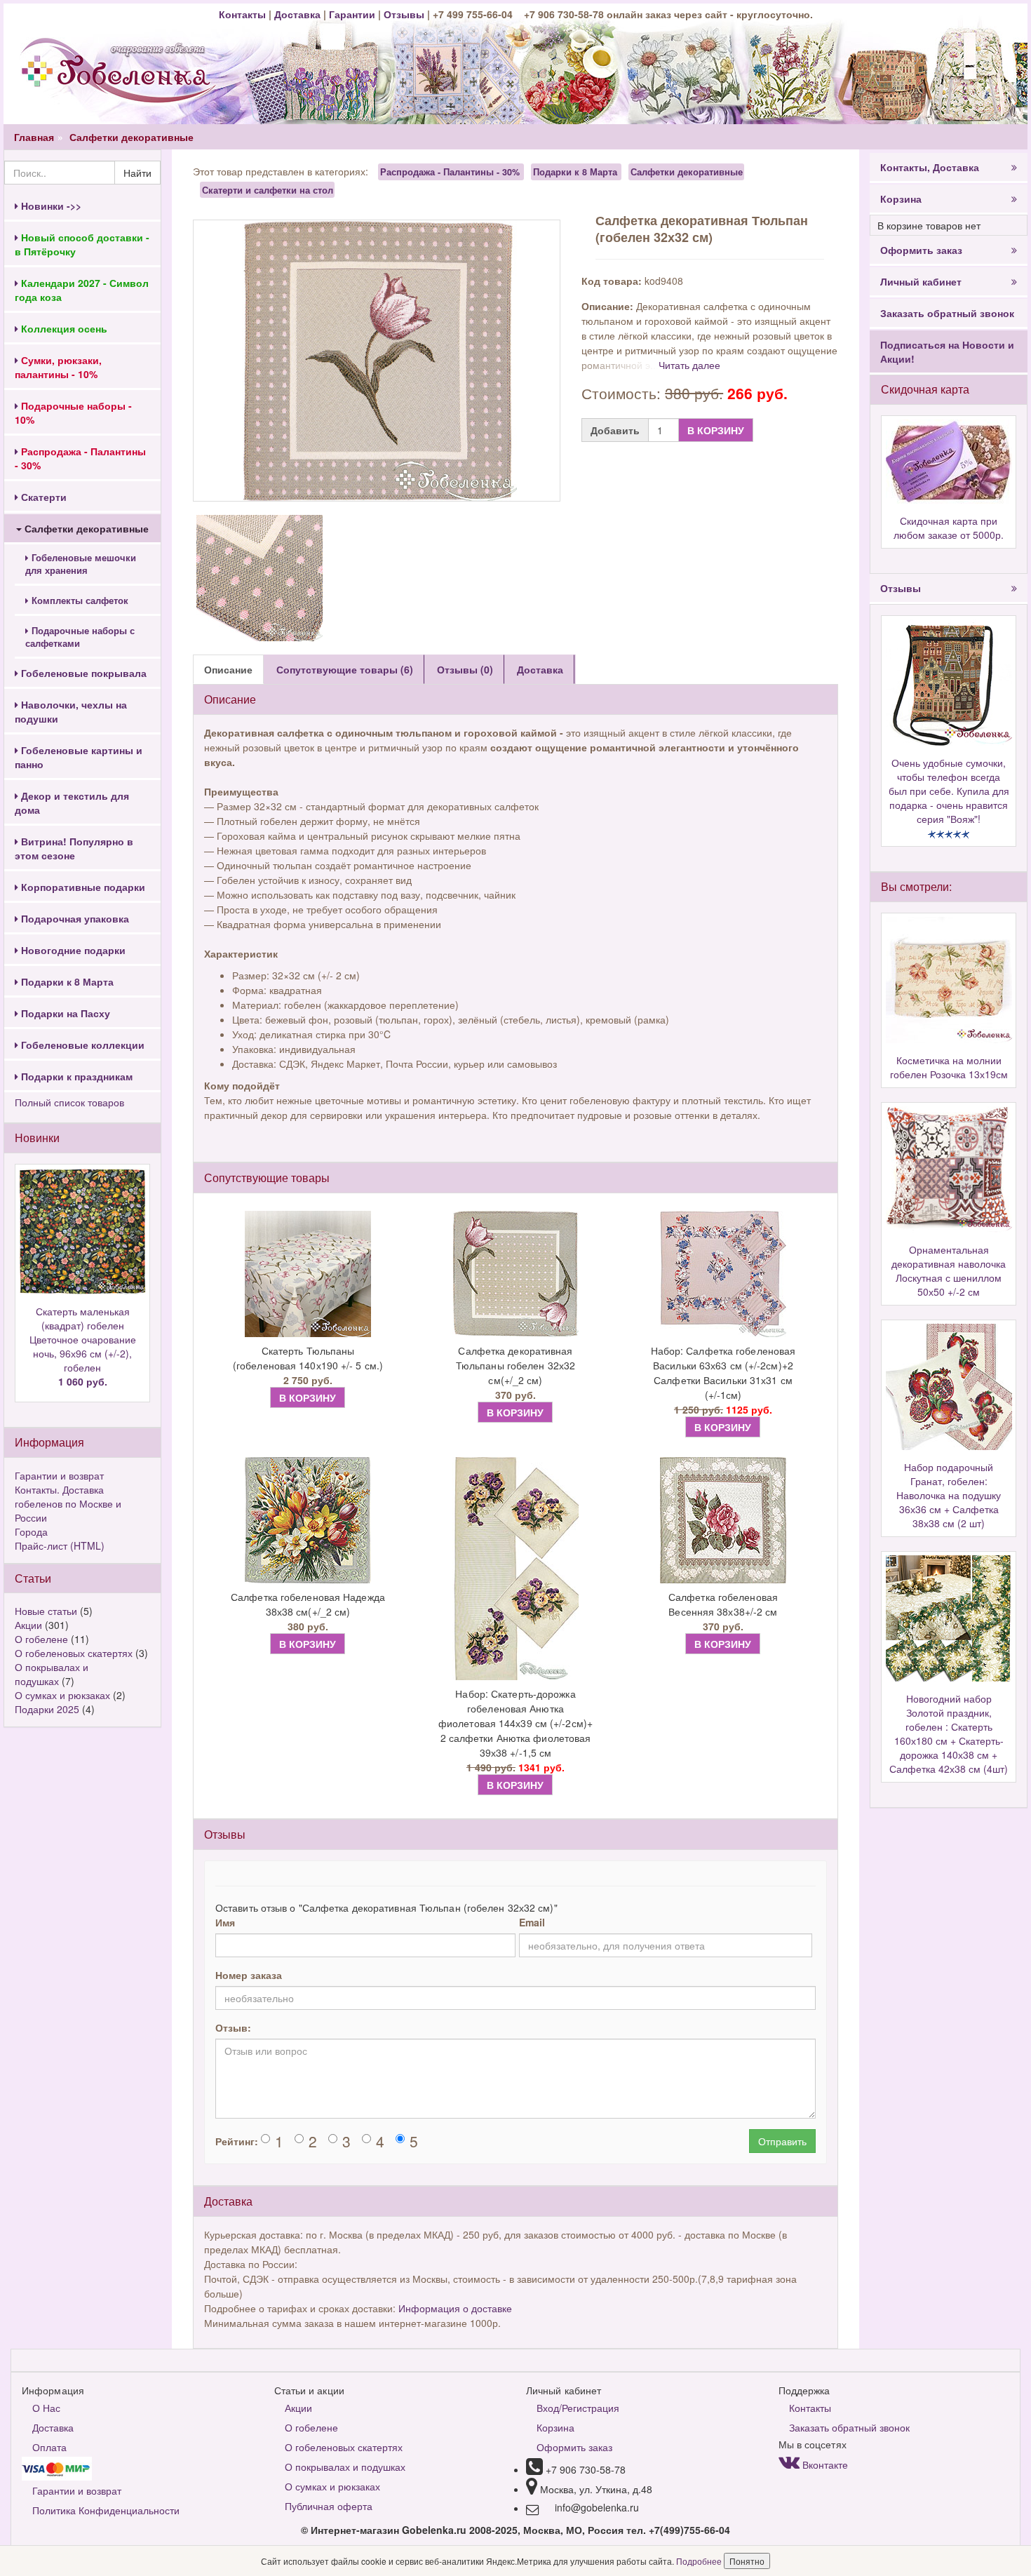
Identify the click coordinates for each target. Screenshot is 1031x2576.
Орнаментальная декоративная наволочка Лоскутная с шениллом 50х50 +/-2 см (949, 1270)
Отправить (782, 2141)
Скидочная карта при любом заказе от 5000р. (949, 528)
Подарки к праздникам (75, 1076)
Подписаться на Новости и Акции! (947, 351)
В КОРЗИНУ (716, 430)
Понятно (747, 2561)
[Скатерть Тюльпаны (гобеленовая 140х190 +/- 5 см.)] (308, 1274)
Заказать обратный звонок (947, 313)
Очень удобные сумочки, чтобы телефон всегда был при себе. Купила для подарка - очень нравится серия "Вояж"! (949, 791)
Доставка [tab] (540, 669)
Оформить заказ (921, 250)
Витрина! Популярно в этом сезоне (74, 848)
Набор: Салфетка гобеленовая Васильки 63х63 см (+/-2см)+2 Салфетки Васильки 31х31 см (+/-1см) (723, 1373)
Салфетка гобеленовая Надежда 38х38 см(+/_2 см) (308, 1604)
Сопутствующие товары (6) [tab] (345, 669)
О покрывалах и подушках (52, 1674)
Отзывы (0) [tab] (465, 669)
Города (31, 1531)
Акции (28, 1625)
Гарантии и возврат (59, 1475)
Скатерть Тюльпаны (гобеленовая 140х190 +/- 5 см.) (308, 1358)
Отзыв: (233, 2027)
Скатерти (42, 497)
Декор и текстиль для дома (72, 803)
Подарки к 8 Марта (66, 981)
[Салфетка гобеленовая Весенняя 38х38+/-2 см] (723, 1520)
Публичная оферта (329, 2506)
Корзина (901, 199)
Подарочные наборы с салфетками (80, 637)
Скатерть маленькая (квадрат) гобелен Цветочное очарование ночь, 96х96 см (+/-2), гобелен (83, 1346)
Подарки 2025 (47, 1709)
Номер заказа (249, 1975)
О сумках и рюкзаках (62, 1695)
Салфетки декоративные (132, 137)
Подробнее (700, 2561)
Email (532, 1922)
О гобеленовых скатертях (74, 1653)
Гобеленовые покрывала (82, 673)
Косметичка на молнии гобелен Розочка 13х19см (949, 1067)
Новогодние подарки (72, 950)
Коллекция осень (63, 328)
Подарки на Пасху (64, 1013)
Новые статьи (46, 1611)
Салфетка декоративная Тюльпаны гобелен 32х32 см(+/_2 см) (515, 1365)
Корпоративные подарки (82, 887)
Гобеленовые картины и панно (79, 757)
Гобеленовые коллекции (81, 1045)
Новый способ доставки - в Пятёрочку (82, 244)
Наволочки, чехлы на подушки (71, 711)
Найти (137, 173)
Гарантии (352, 14)
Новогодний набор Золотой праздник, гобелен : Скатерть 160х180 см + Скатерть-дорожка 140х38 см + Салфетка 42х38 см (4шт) (949, 1733)
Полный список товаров (69, 1102)
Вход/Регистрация (578, 2408)
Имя (225, 1922)
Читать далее (689, 365)
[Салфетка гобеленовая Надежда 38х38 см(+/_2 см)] (308, 1520)
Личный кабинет (921, 281)
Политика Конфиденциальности (106, 2510)
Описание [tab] (228, 669)
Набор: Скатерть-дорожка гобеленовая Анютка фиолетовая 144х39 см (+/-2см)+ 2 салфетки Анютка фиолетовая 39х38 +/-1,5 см (515, 1723)
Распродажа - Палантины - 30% (450, 172)
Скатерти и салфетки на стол (268, 189)
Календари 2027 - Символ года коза (82, 290)
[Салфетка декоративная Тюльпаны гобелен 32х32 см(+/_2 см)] (515, 1274)
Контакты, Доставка (930, 167)
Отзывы (405, 14)
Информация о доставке (455, 2308)
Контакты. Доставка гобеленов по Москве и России (68, 1503)
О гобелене (41, 1639)
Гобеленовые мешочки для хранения (81, 564)
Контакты (244, 14)
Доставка (297, 14)
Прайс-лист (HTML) (60, 1545)
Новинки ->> (50, 206)
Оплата (49, 2447)
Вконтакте (824, 2464)
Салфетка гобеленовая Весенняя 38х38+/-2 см (723, 1604)
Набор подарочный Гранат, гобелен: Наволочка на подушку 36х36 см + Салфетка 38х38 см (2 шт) (949, 1495)
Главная (34, 137)
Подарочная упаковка (74, 918)
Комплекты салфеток (79, 601)
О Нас (46, 2408)
